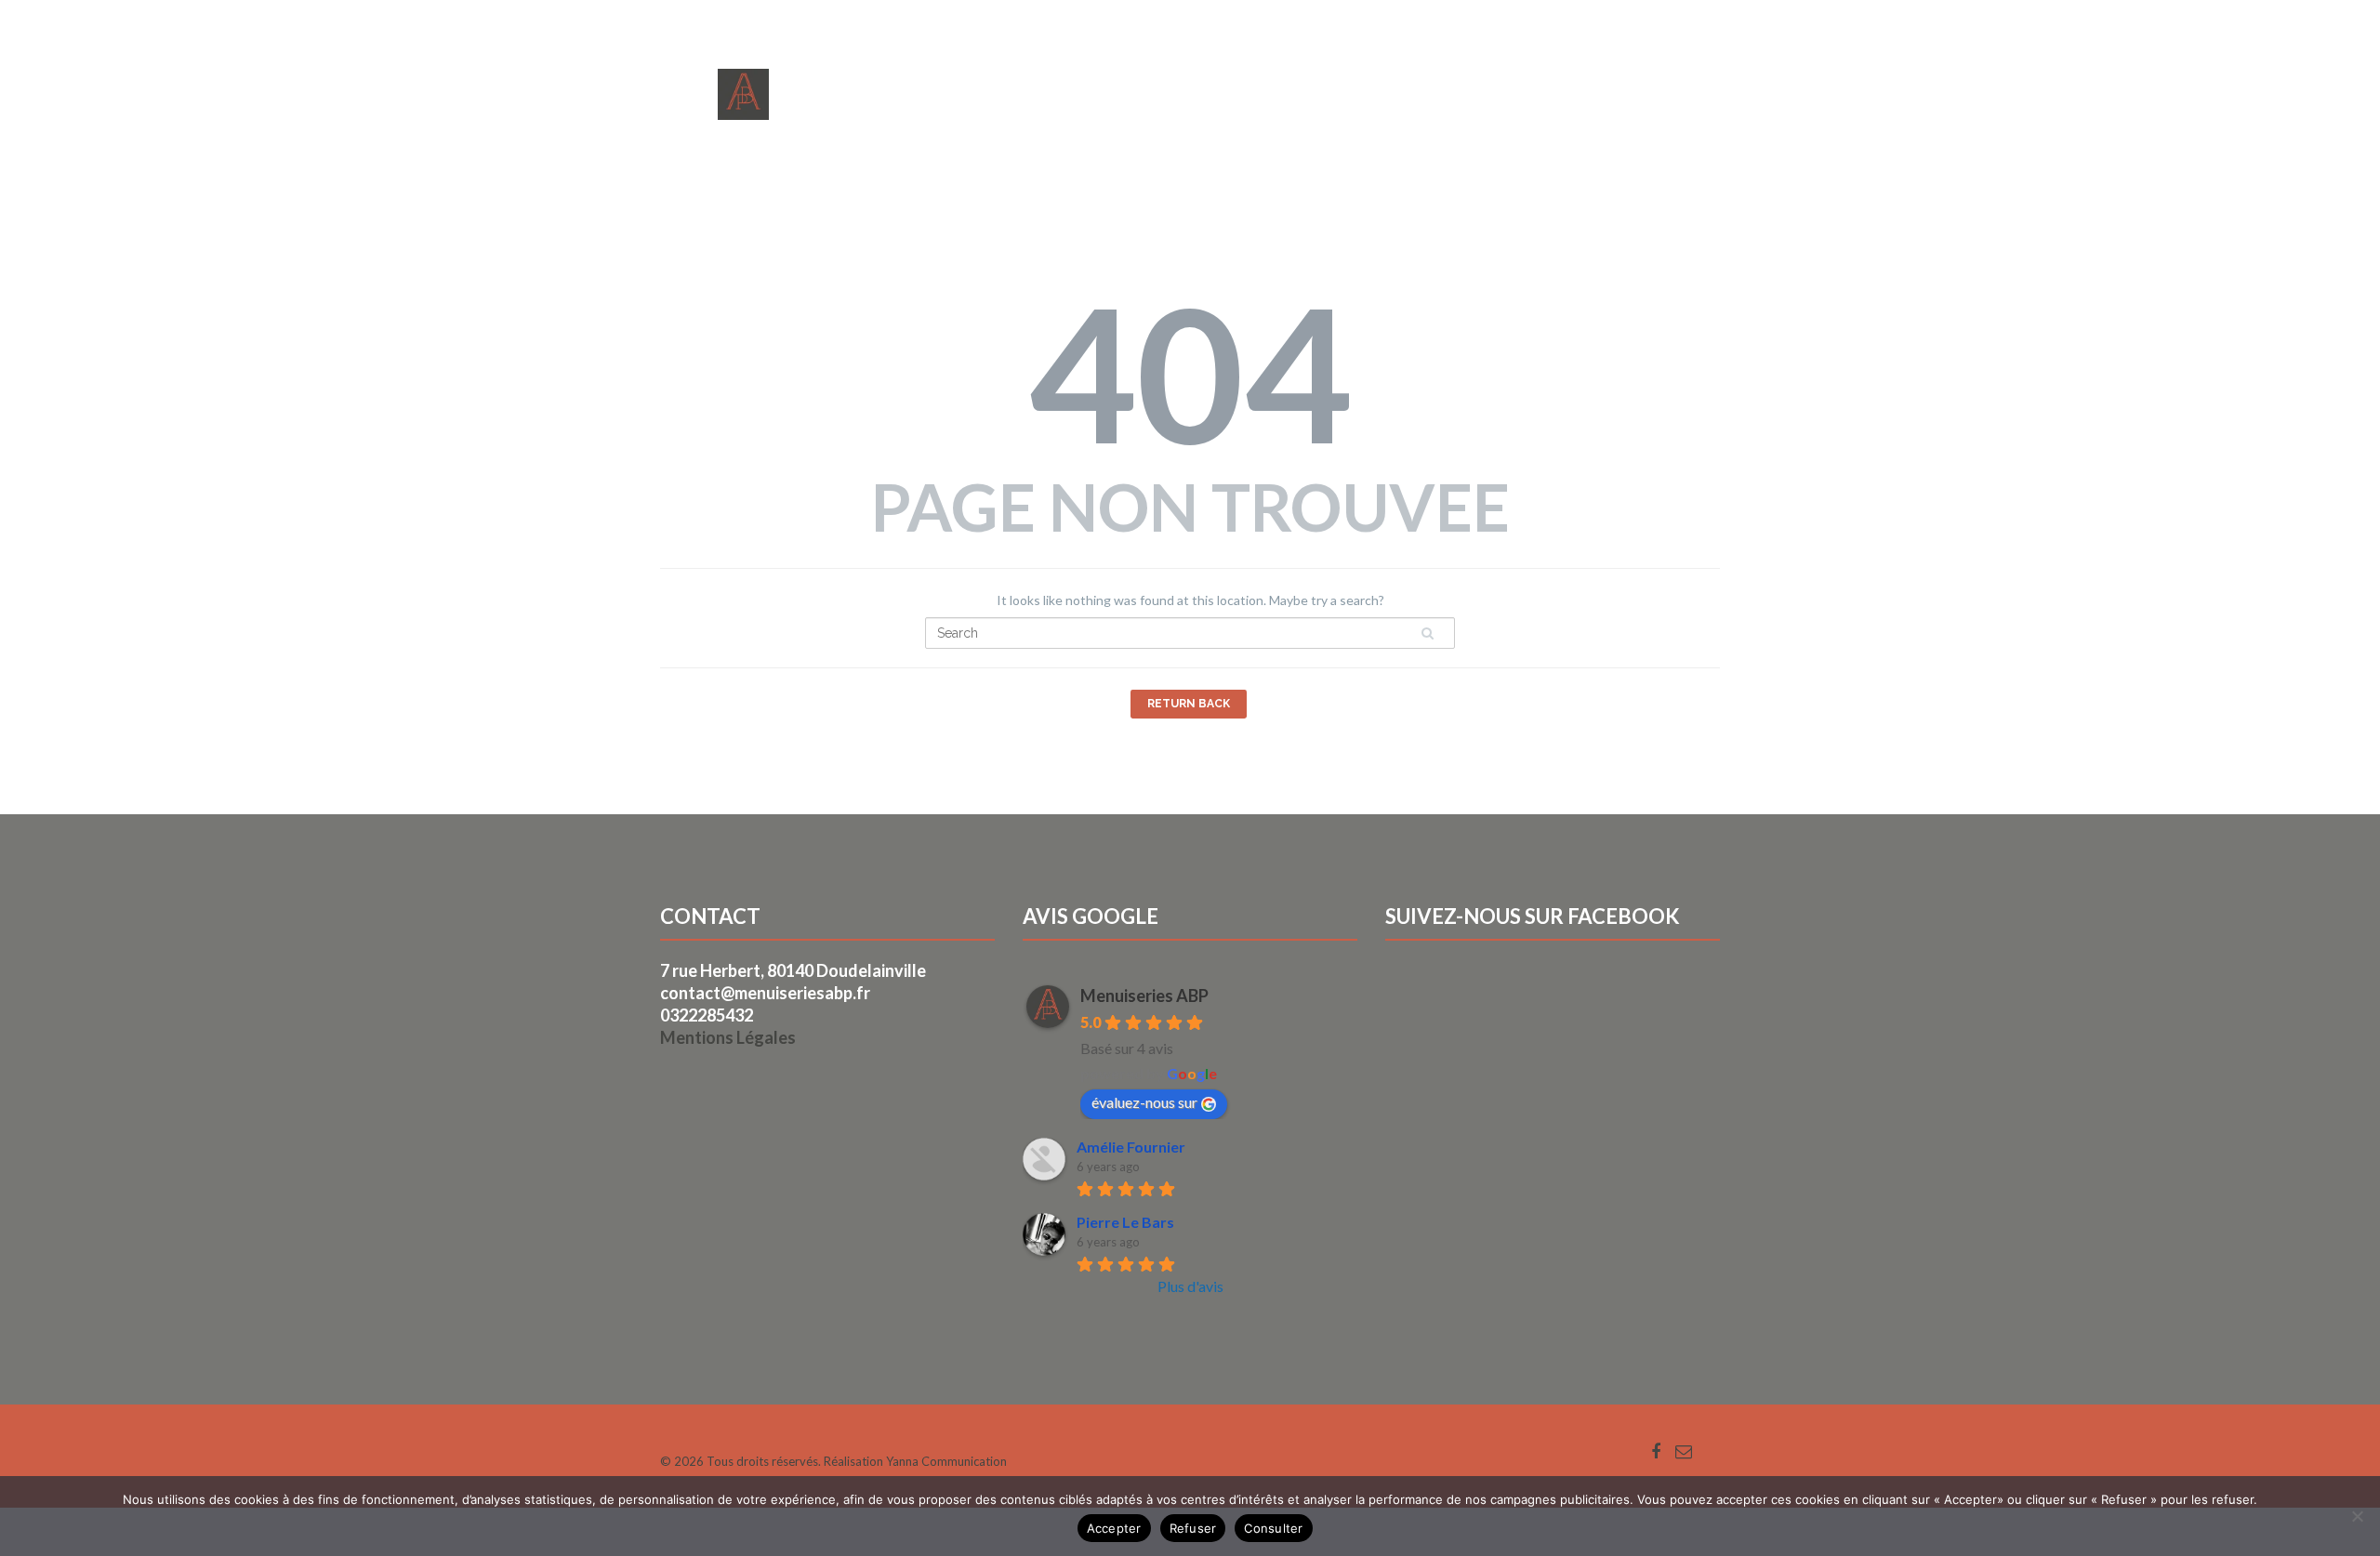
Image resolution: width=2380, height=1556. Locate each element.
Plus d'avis (1190, 1286)
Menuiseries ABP (1144, 996)
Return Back (1189, 704)
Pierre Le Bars (1125, 1222)
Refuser (1193, 1528)
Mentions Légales (728, 1037)
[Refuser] (2357, 1516)
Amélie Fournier (1131, 1147)
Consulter (1273, 1528)
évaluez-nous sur (1144, 1102)
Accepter (1114, 1528)
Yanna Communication (946, 1461)
